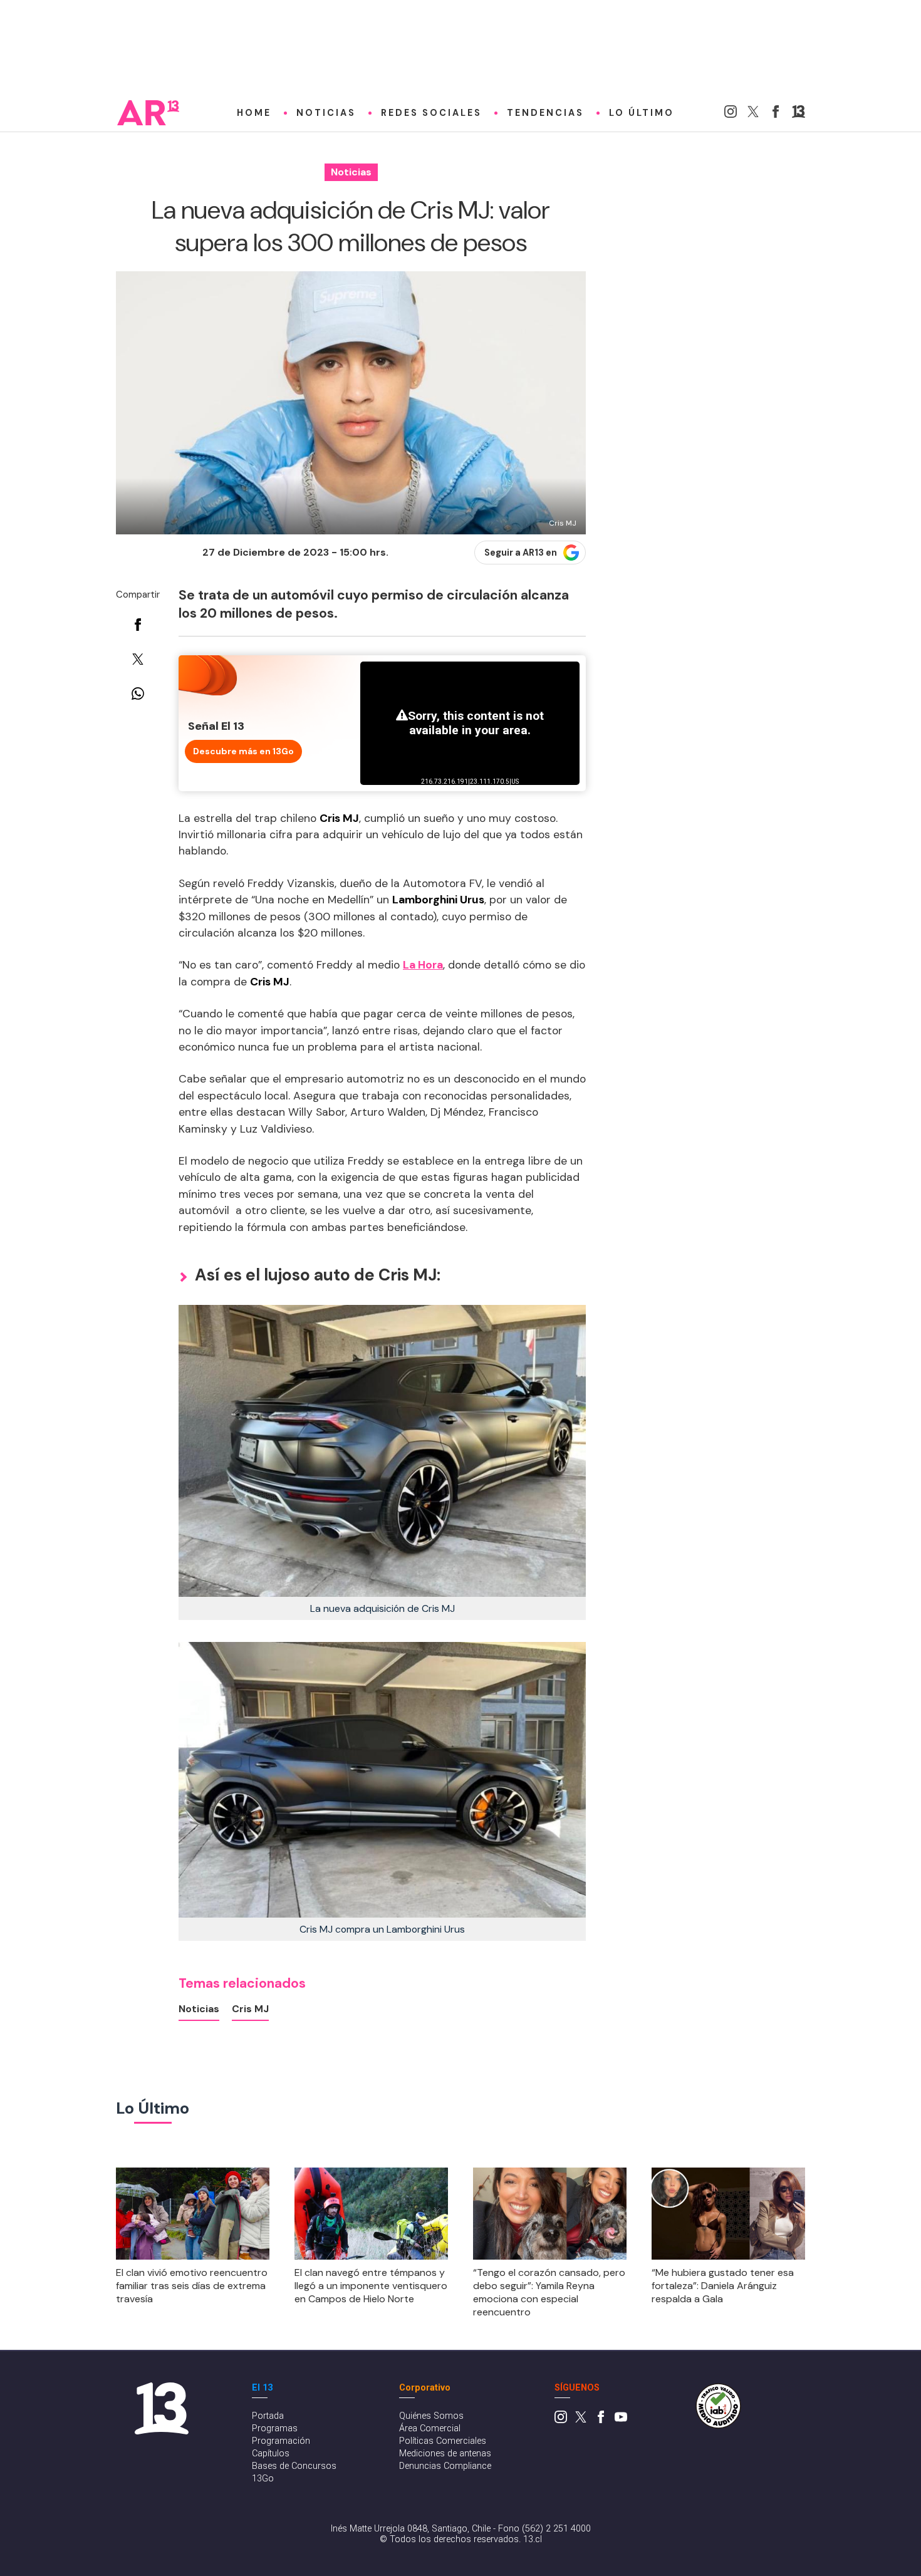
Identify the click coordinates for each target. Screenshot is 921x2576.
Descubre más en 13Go (243, 751)
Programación (281, 2441)
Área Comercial (430, 2428)
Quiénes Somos (431, 2416)
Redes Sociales (431, 113)
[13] (799, 114)
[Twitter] (753, 114)
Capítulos (271, 2454)
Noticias (326, 113)
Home (254, 113)
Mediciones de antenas (445, 2454)
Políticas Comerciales (443, 2441)
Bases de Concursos (294, 2466)
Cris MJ (250, 2009)
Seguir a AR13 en (521, 553)
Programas (275, 2428)
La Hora (423, 965)
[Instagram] (731, 114)
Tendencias (545, 113)
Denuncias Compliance (445, 2466)
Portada (268, 2416)
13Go (263, 2479)
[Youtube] (621, 2420)
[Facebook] (776, 114)
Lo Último (642, 113)
